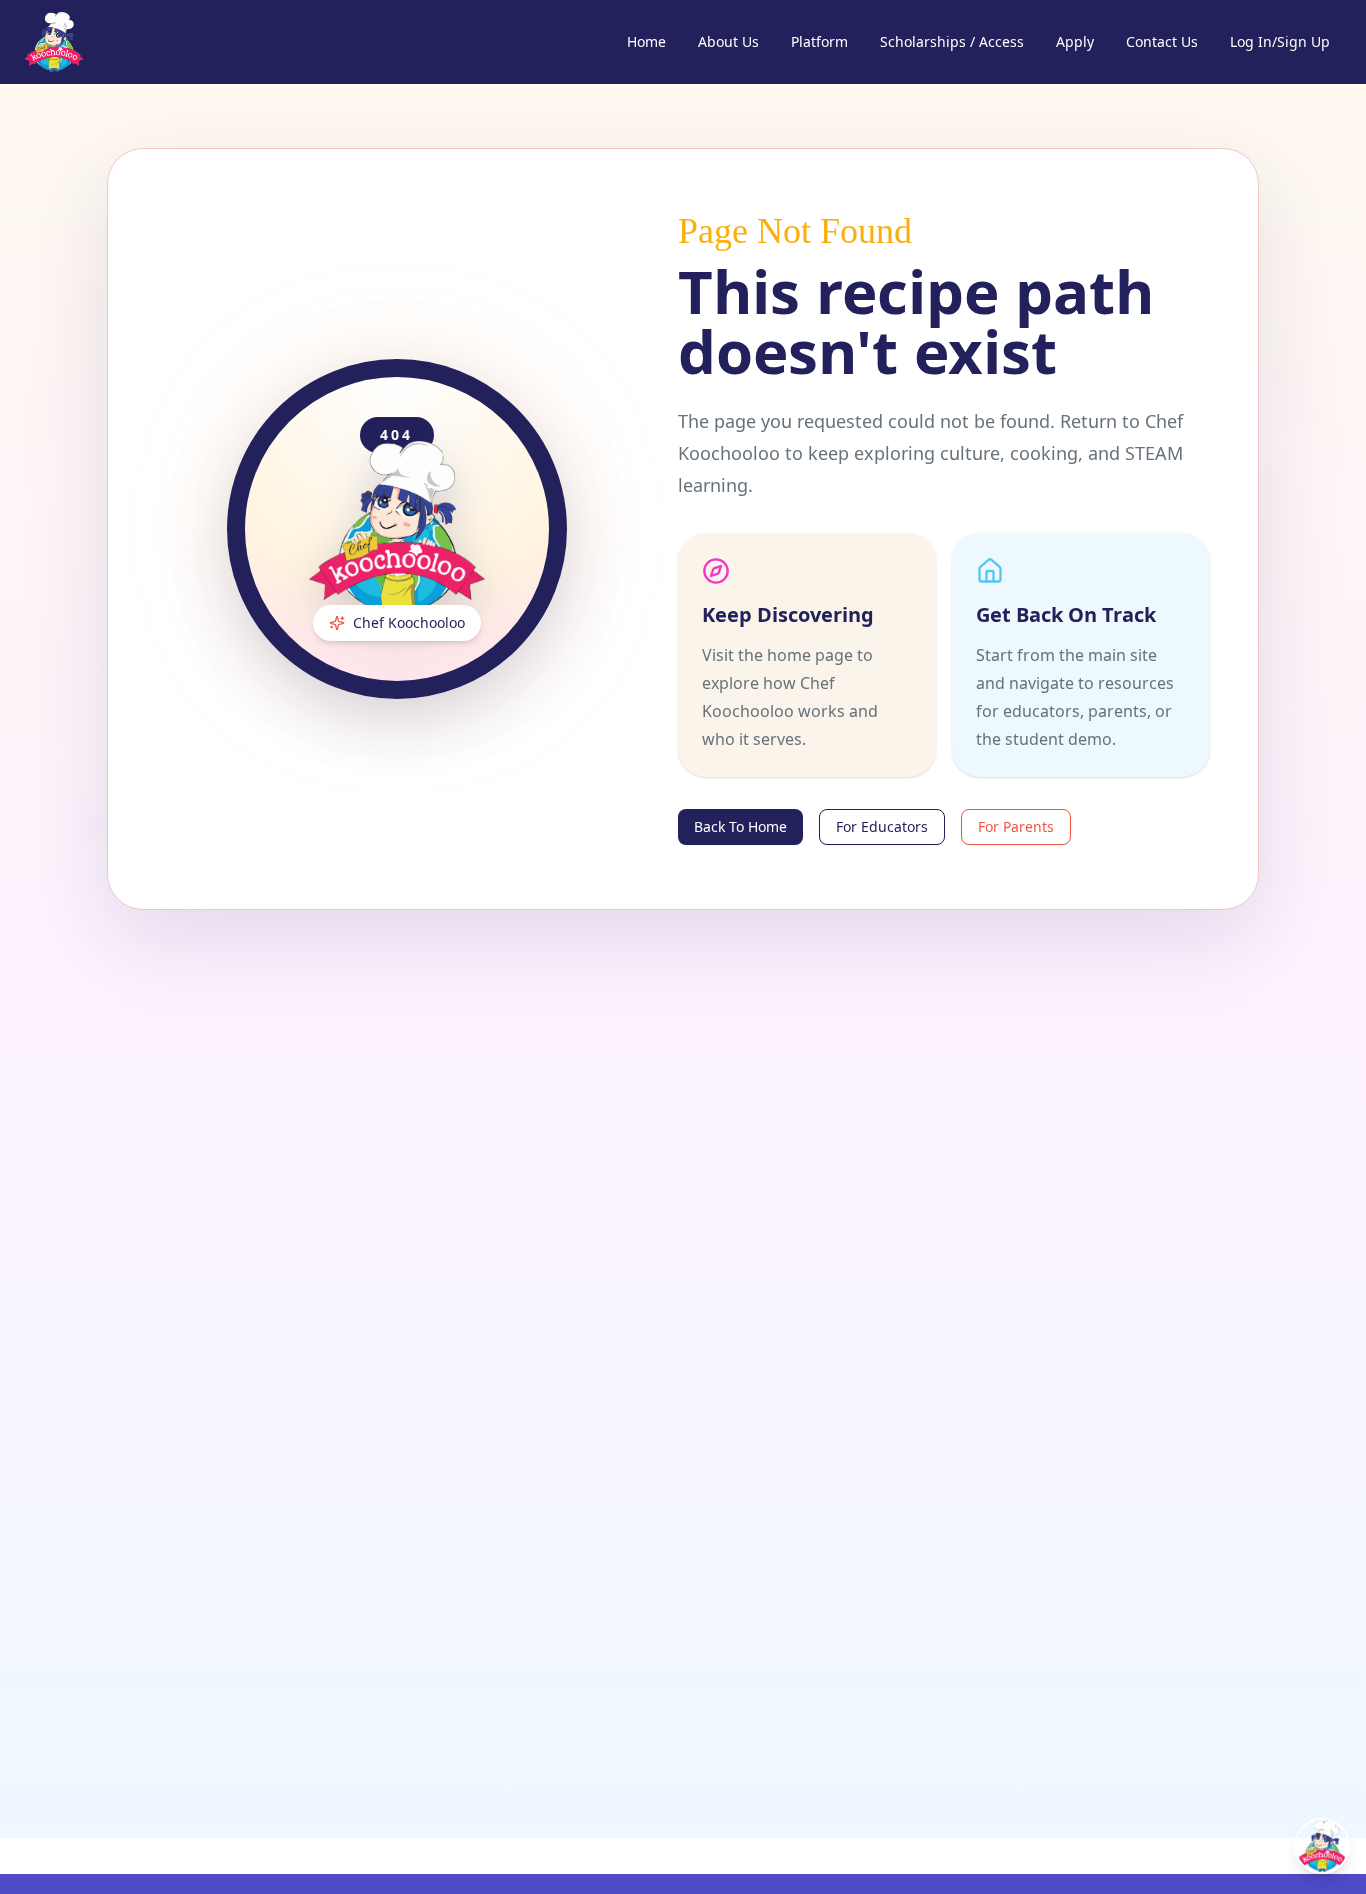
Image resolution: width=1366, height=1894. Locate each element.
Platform (819, 41)
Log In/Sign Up (1280, 41)
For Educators (882, 826)
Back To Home (740, 826)
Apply (1075, 41)
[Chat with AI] (1322, 1846)
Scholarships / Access (952, 41)
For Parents (1016, 826)
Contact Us (1162, 41)
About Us (728, 41)
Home (646, 41)
